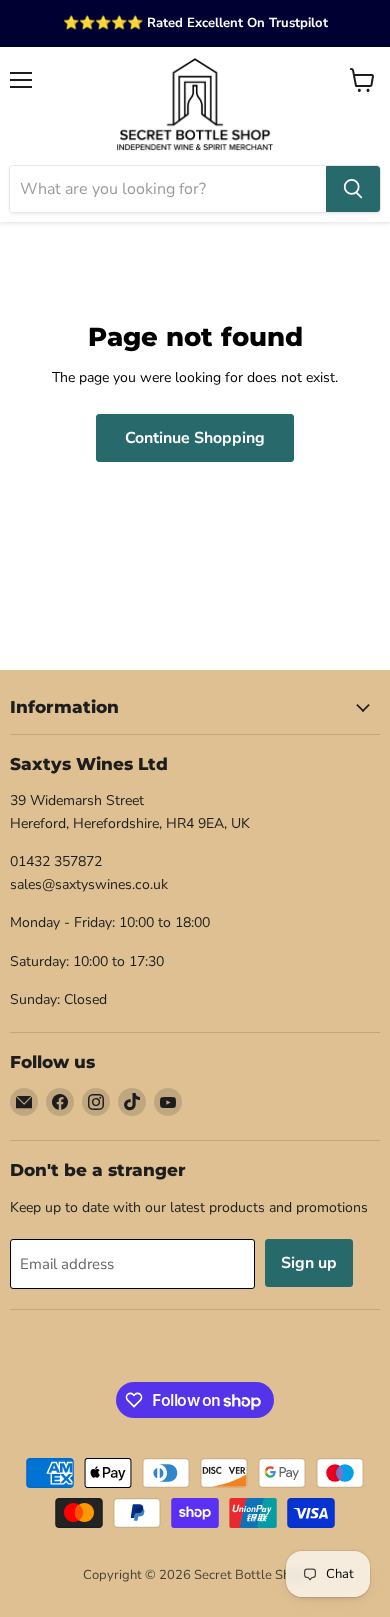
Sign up (309, 1263)
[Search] (353, 189)
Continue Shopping (195, 438)
